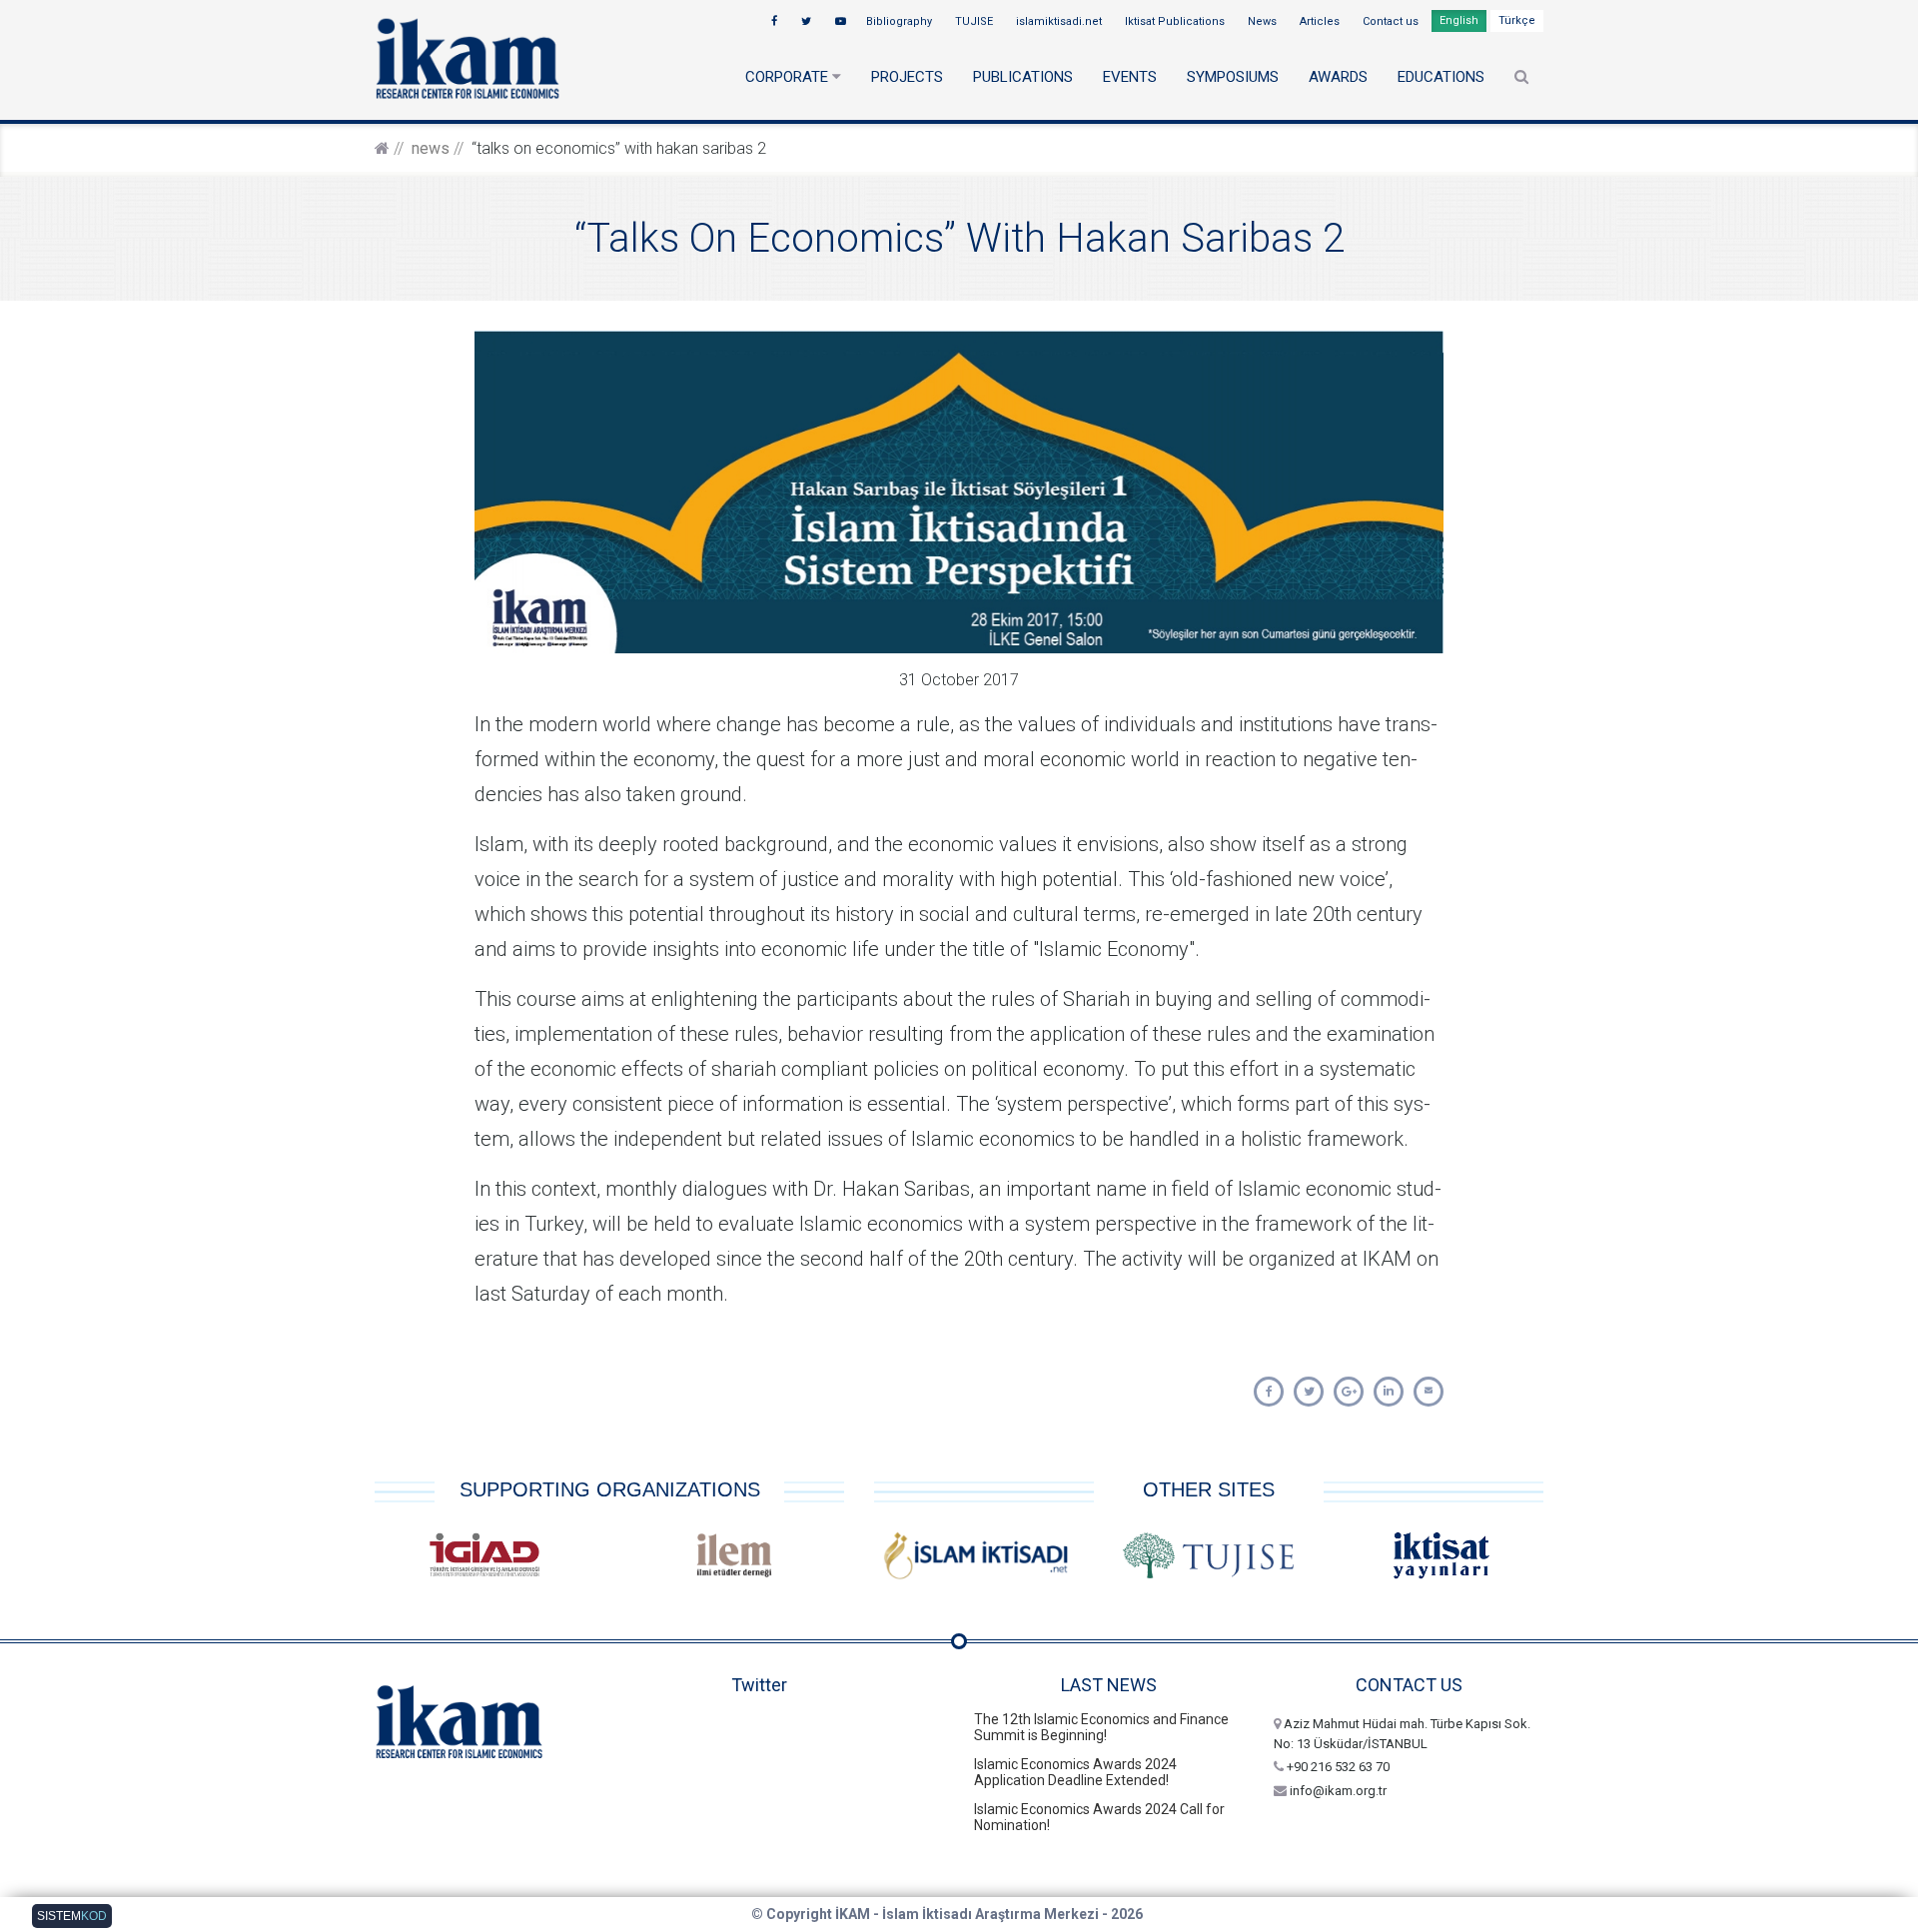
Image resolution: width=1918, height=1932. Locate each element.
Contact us (1392, 21)
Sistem (72, 1916)
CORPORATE (789, 77)
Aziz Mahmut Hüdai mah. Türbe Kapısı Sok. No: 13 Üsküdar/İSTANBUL (1402, 1734)
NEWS (431, 148)
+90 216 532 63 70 (1337, 1767)
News (1264, 21)
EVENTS (1130, 77)
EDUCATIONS (1441, 77)
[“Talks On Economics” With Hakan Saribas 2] (1269, 1392)
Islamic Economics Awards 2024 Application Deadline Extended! (1075, 1772)
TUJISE (975, 21)
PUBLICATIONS (1023, 77)
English (1459, 20)
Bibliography (901, 21)
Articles (1321, 21)
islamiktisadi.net (1060, 21)
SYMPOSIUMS (1233, 77)
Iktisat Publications (1176, 21)
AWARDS (1338, 77)
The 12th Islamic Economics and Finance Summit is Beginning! (1101, 1727)
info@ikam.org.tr (1337, 1791)
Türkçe (1517, 20)
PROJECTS (907, 77)
